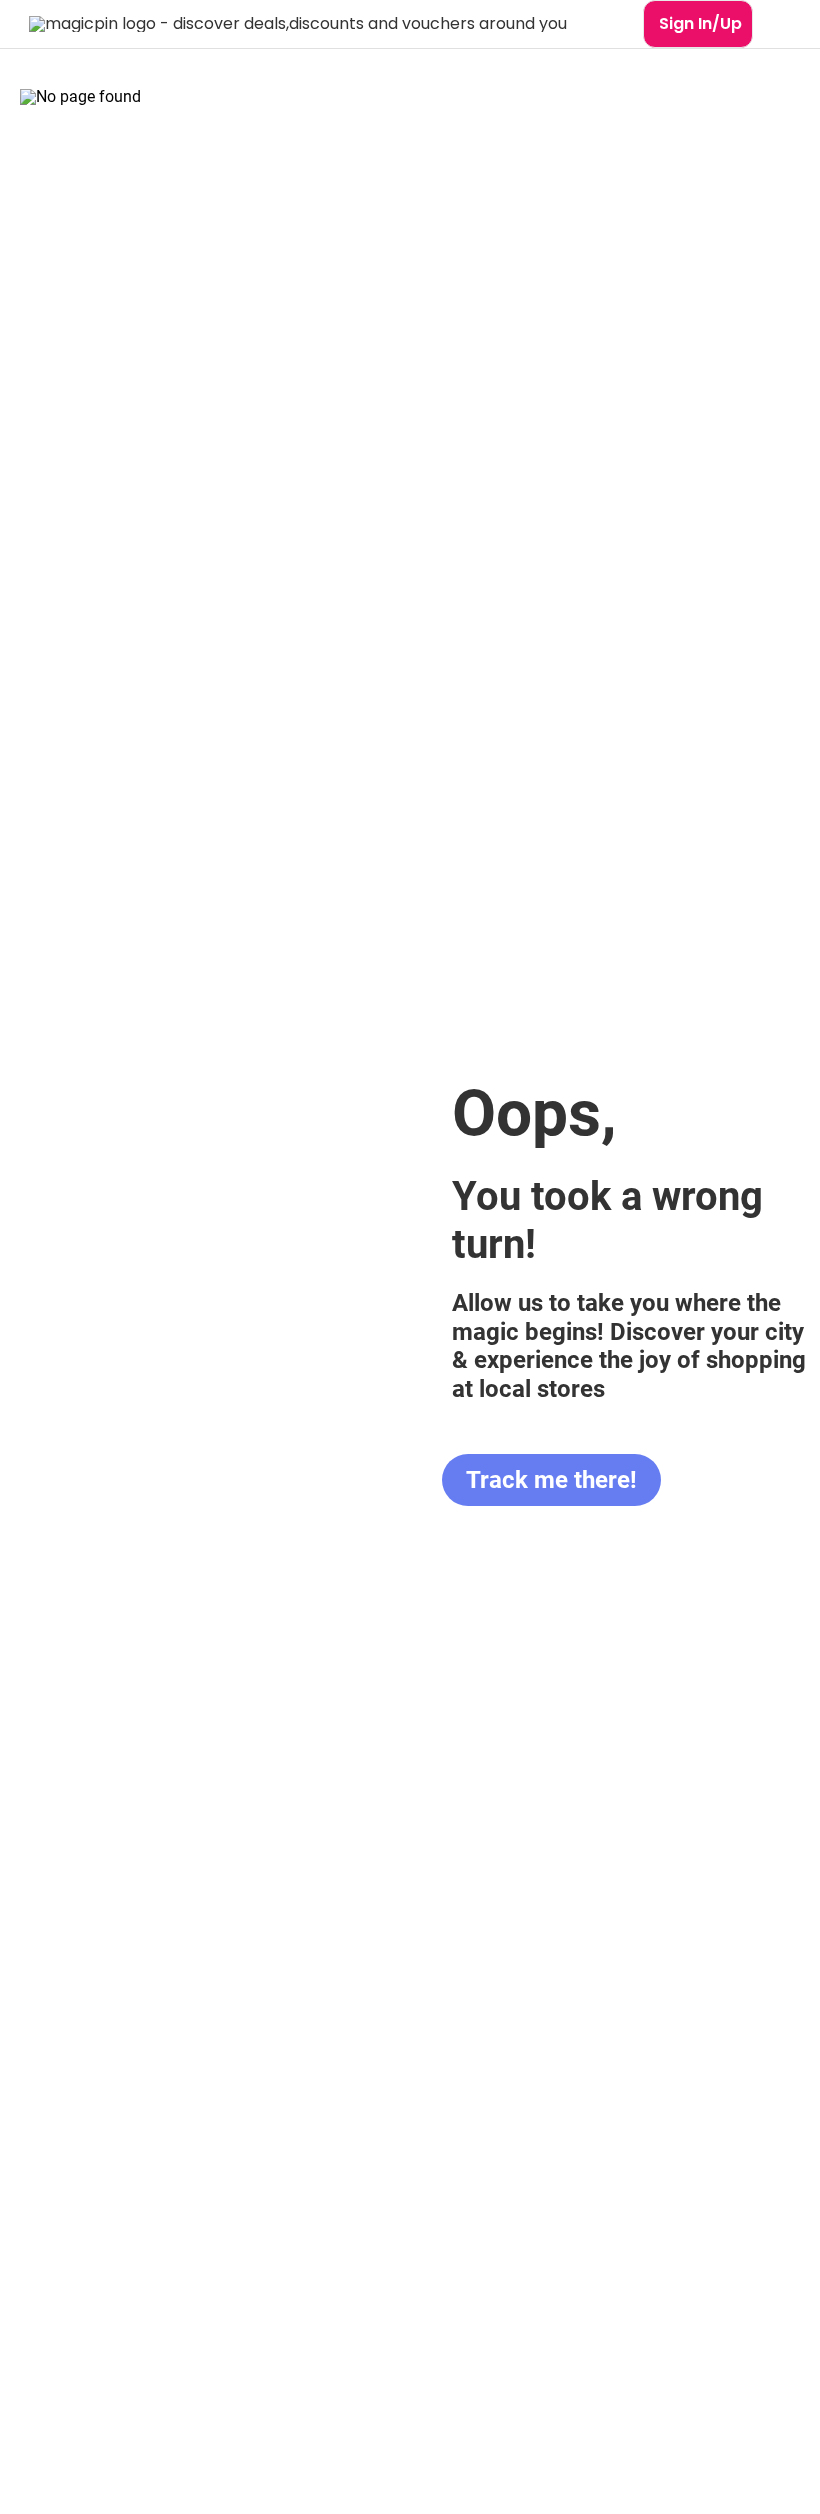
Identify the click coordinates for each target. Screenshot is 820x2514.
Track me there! (551, 1480)
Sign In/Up (700, 23)
